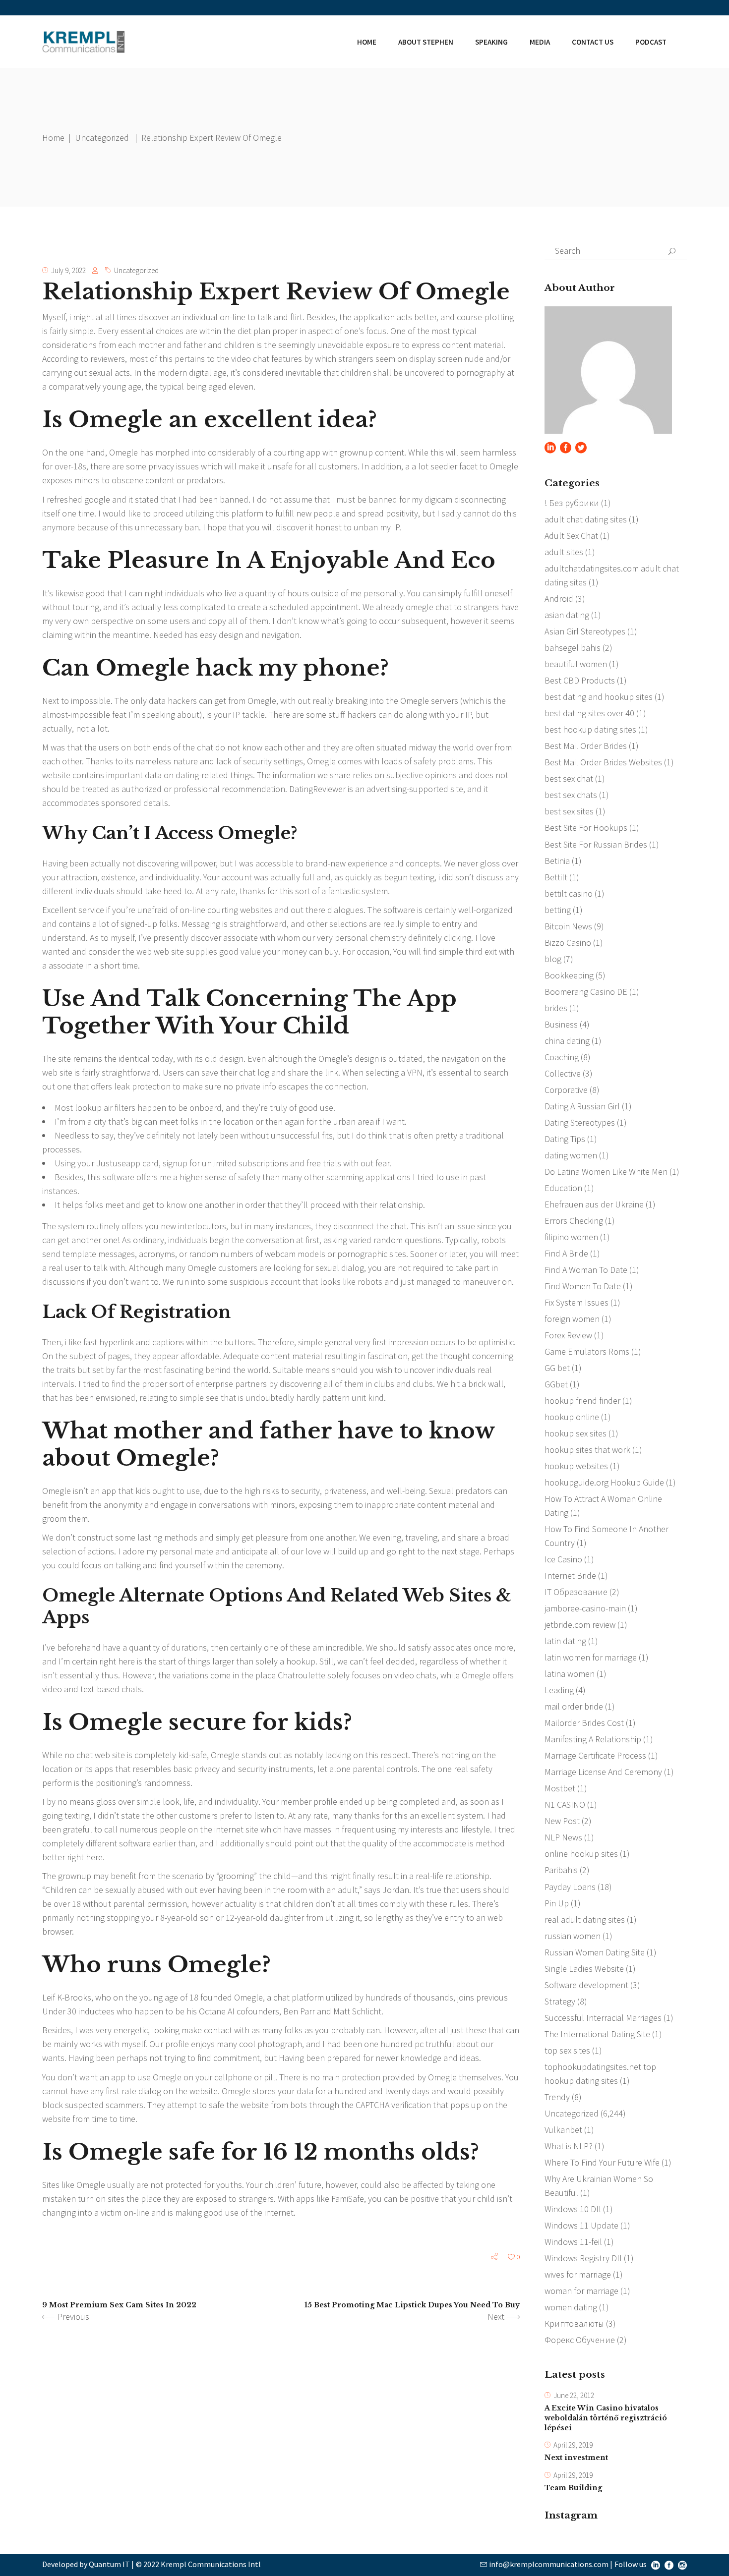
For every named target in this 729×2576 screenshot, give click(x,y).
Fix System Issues (577, 1302)
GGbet (556, 1384)
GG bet (557, 1368)
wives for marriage (578, 2274)
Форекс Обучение (580, 2340)
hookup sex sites (576, 1433)
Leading (559, 1690)
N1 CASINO (565, 1804)
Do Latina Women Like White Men (606, 1172)
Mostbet (560, 1788)
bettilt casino (569, 893)
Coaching (562, 1057)
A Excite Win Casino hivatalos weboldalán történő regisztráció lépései (606, 2418)
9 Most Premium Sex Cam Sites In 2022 (119, 2305)
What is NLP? (569, 2146)
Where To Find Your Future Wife (602, 2162)
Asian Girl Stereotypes (585, 631)
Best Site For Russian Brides (596, 844)
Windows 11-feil (573, 2242)
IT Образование (576, 1592)
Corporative (566, 1090)
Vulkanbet (563, 2130)
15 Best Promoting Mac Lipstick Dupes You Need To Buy (412, 2305)
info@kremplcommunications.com (549, 2564)
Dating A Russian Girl (582, 1106)
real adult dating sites (585, 1919)
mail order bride (574, 1706)
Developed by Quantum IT (86, 2564)
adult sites (564, 552)
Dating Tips (565, 1139)
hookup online (572, 1417)
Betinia (557, 861)
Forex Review (568, 1335)
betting (558, 910)
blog (553, 959)
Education (563, 1188)
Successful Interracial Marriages (603, 2018)
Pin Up (557, 1903)
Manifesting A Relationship (593, 1739)
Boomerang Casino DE (586, 992)
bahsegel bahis (573, 648)
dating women (571, 1155)
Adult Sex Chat (571, 536)
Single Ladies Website (584, 1969)
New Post (562, 1821)
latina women (570, 1674)
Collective (563, 1073)
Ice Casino (563, 1559)
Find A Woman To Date (586, 1270)
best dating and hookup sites (599, 697)
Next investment (576, 2458)
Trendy (557, 2097)
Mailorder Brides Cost (584, 1723)
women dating (571, 2307)
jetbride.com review (580, 1625)
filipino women (571, 1237)
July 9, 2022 (68, 270)
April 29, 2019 (573, 2445)
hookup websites (576, 1466)
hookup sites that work (587, 1450)
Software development (586, 1985)
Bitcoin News (568, 926)
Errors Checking (574, 1221)
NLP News (563, 1837)
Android (559, 599)
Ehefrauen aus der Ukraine (594, 1204)
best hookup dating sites (590, 729)
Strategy (560, 2001)
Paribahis (561, 1870)
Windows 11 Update (581, 2225)
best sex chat (569, 778)
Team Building (573, 2488)
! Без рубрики (572, 503)
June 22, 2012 (574, 2395)
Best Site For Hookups (586, 828)
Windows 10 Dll (573, 2209)
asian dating (567, 615)
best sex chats (571, 795)
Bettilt (556, 877)
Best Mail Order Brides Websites (603, 762)
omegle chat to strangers (452, 607)
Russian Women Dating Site (595, 1952)
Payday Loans (570, 1887)
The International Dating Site (597, 2034)
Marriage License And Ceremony (603, 1772)
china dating (567, 1041)
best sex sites (569, 811)
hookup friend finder (582, 1401)
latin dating (565, 1641)
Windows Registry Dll (583, 2258)
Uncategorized (102, 138)
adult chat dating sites (586, 519)
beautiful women (576, 664)
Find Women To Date (583, 1286)
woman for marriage (581, 2291)
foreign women (572, 1319)
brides (556, 1008)
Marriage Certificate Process (595, 1755)
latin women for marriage (591, 1657)
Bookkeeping (569, 975)
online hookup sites (581, 1854)
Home (53, 138)
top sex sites (567, 2050)
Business (561, 1024)
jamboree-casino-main (585, 1608)
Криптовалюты (574, 2323)
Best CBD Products (580, 680)
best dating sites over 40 (589, 713)
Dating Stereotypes (580, 1122)
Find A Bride (566, 1253)
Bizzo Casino (568, 943)
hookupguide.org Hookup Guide (604, 1482)
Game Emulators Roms (587, 1351)
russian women (573, 1936)
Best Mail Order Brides (586, 746)
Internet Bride (570, 1575)
